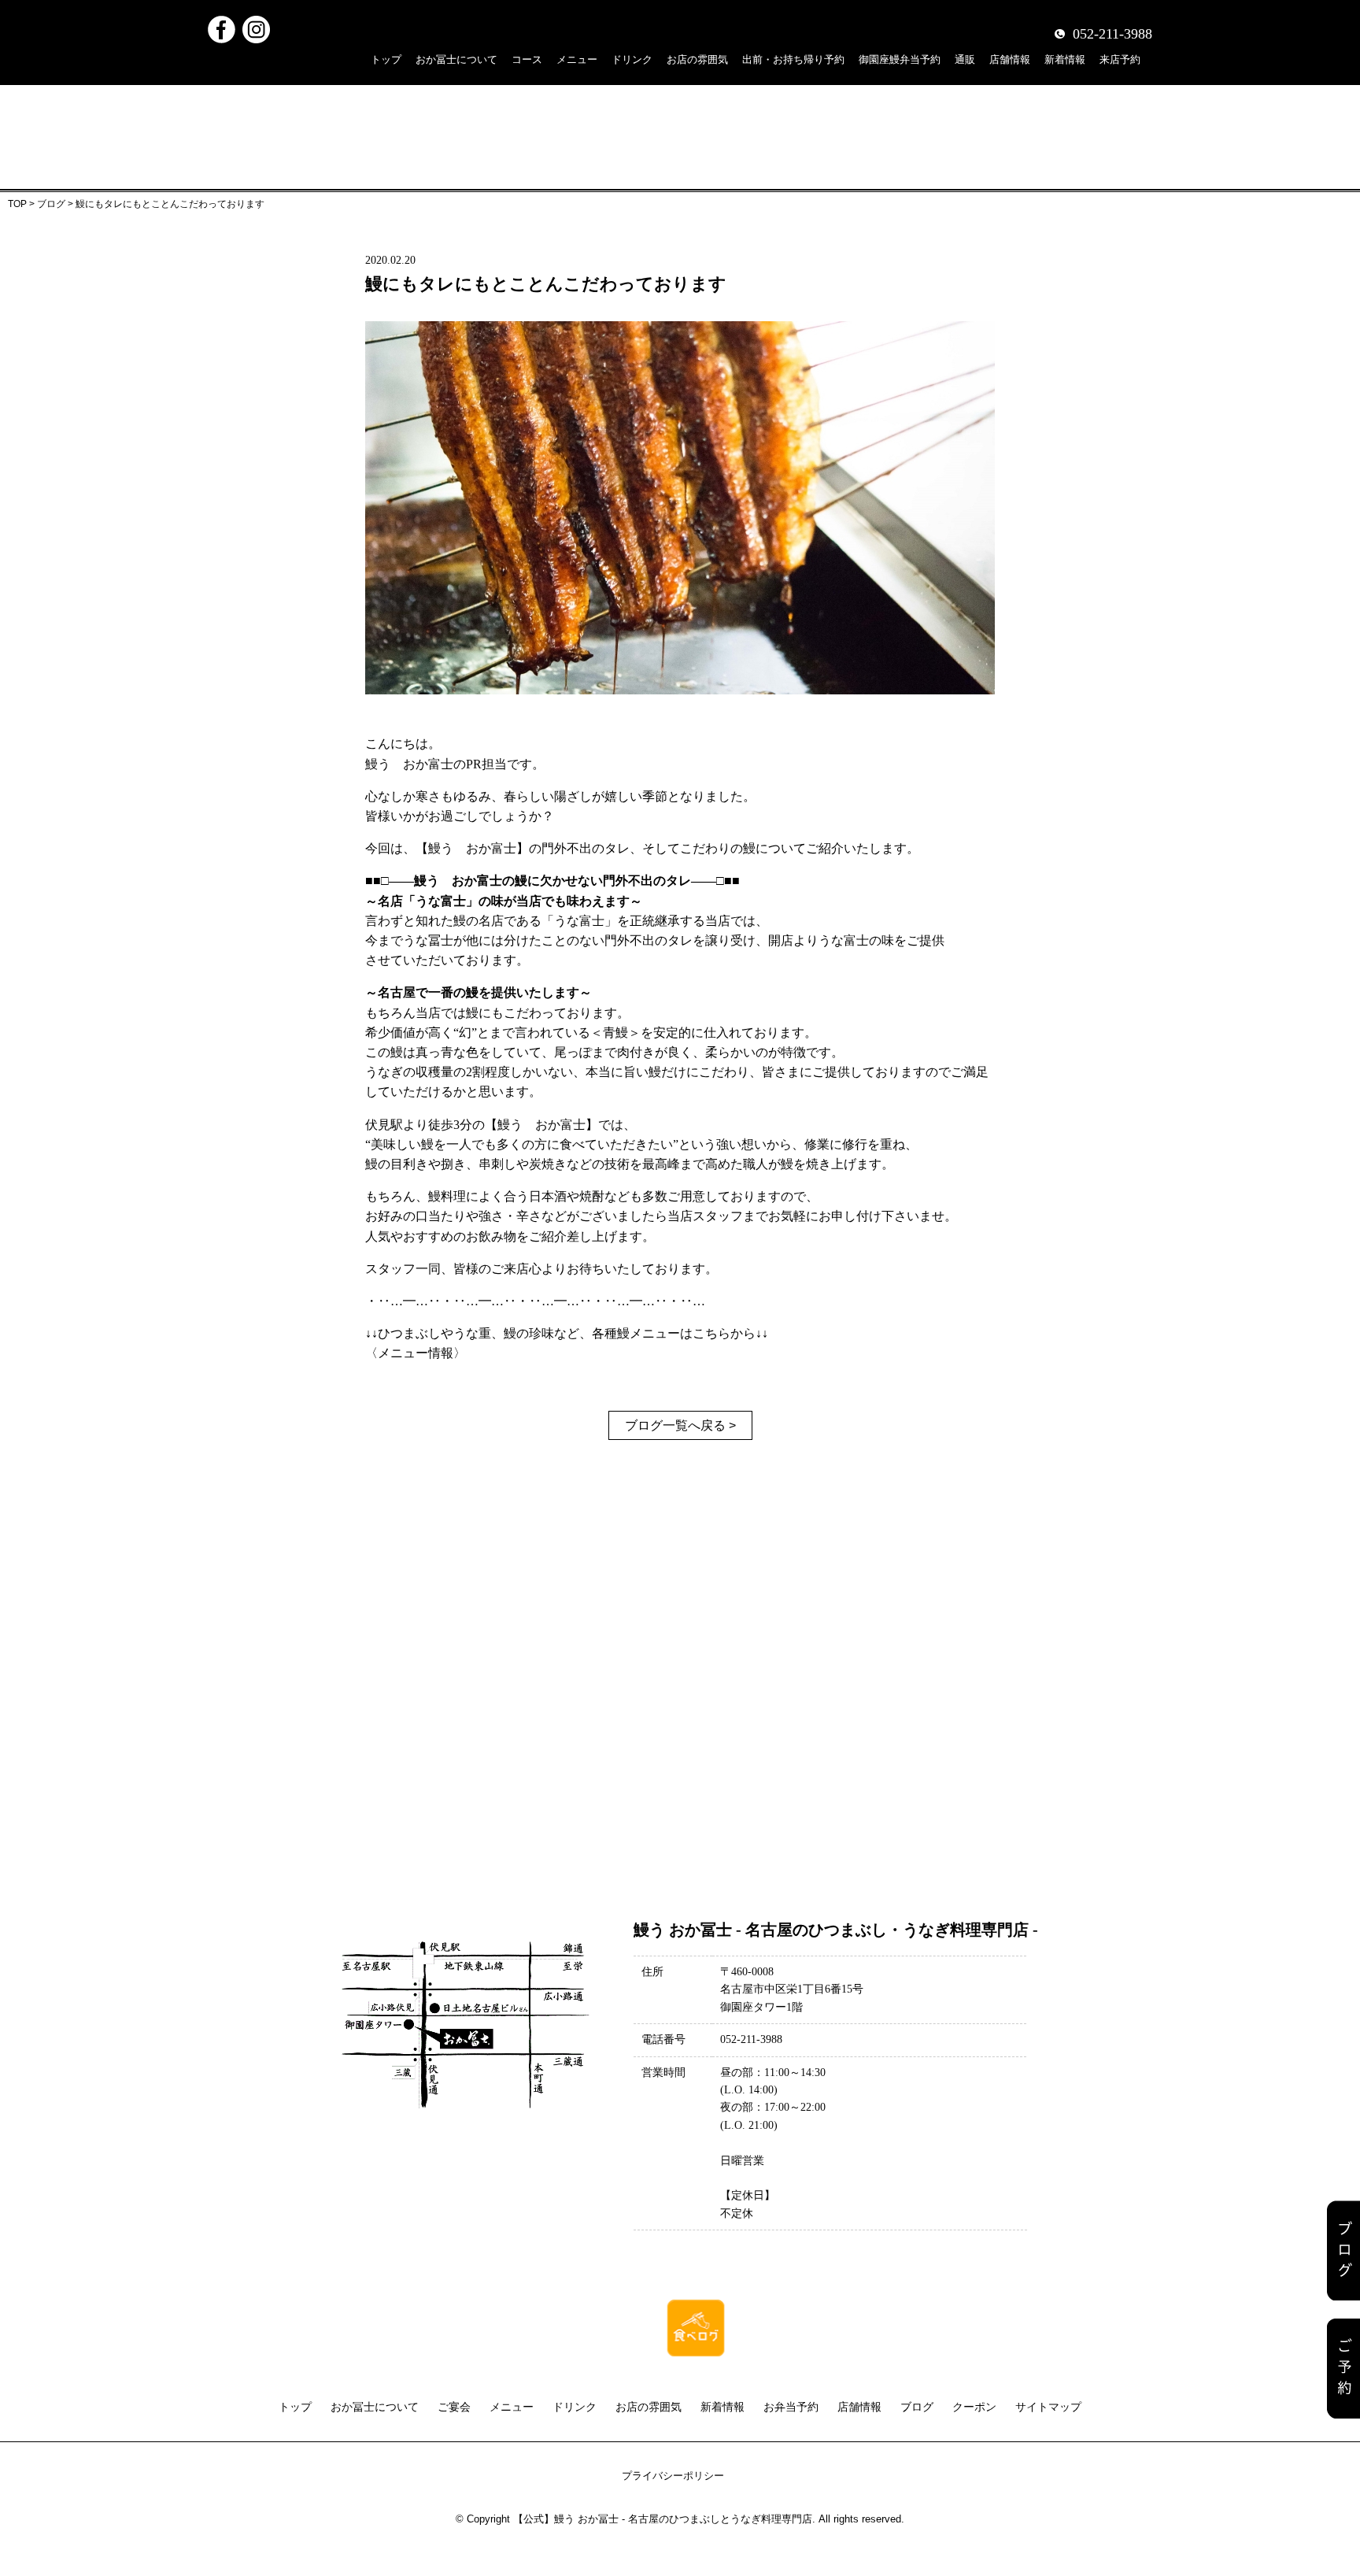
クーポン (974, 2407)
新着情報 (1065, 59)
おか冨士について (456, 59)
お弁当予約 (791, 2407)
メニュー (577, 59)
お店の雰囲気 (697, 59)
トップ (386, 59)
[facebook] (222, 26)
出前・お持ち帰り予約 (793, 59)
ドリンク (632, 59)
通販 (965, 59)
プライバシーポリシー (673, 2476)
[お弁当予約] (1343, 2369)
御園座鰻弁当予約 (900, 59)
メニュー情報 (416, 1353)
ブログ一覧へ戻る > (680, 1425)
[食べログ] (696, 2307)
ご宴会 (454, 2407)
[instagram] (256, 26)
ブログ (51, 204)
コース (527, 59)
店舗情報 (1010, 59)
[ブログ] (1343, 2250)
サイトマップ (1048, 2407)
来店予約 (1120, 59)
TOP (17, 204)
